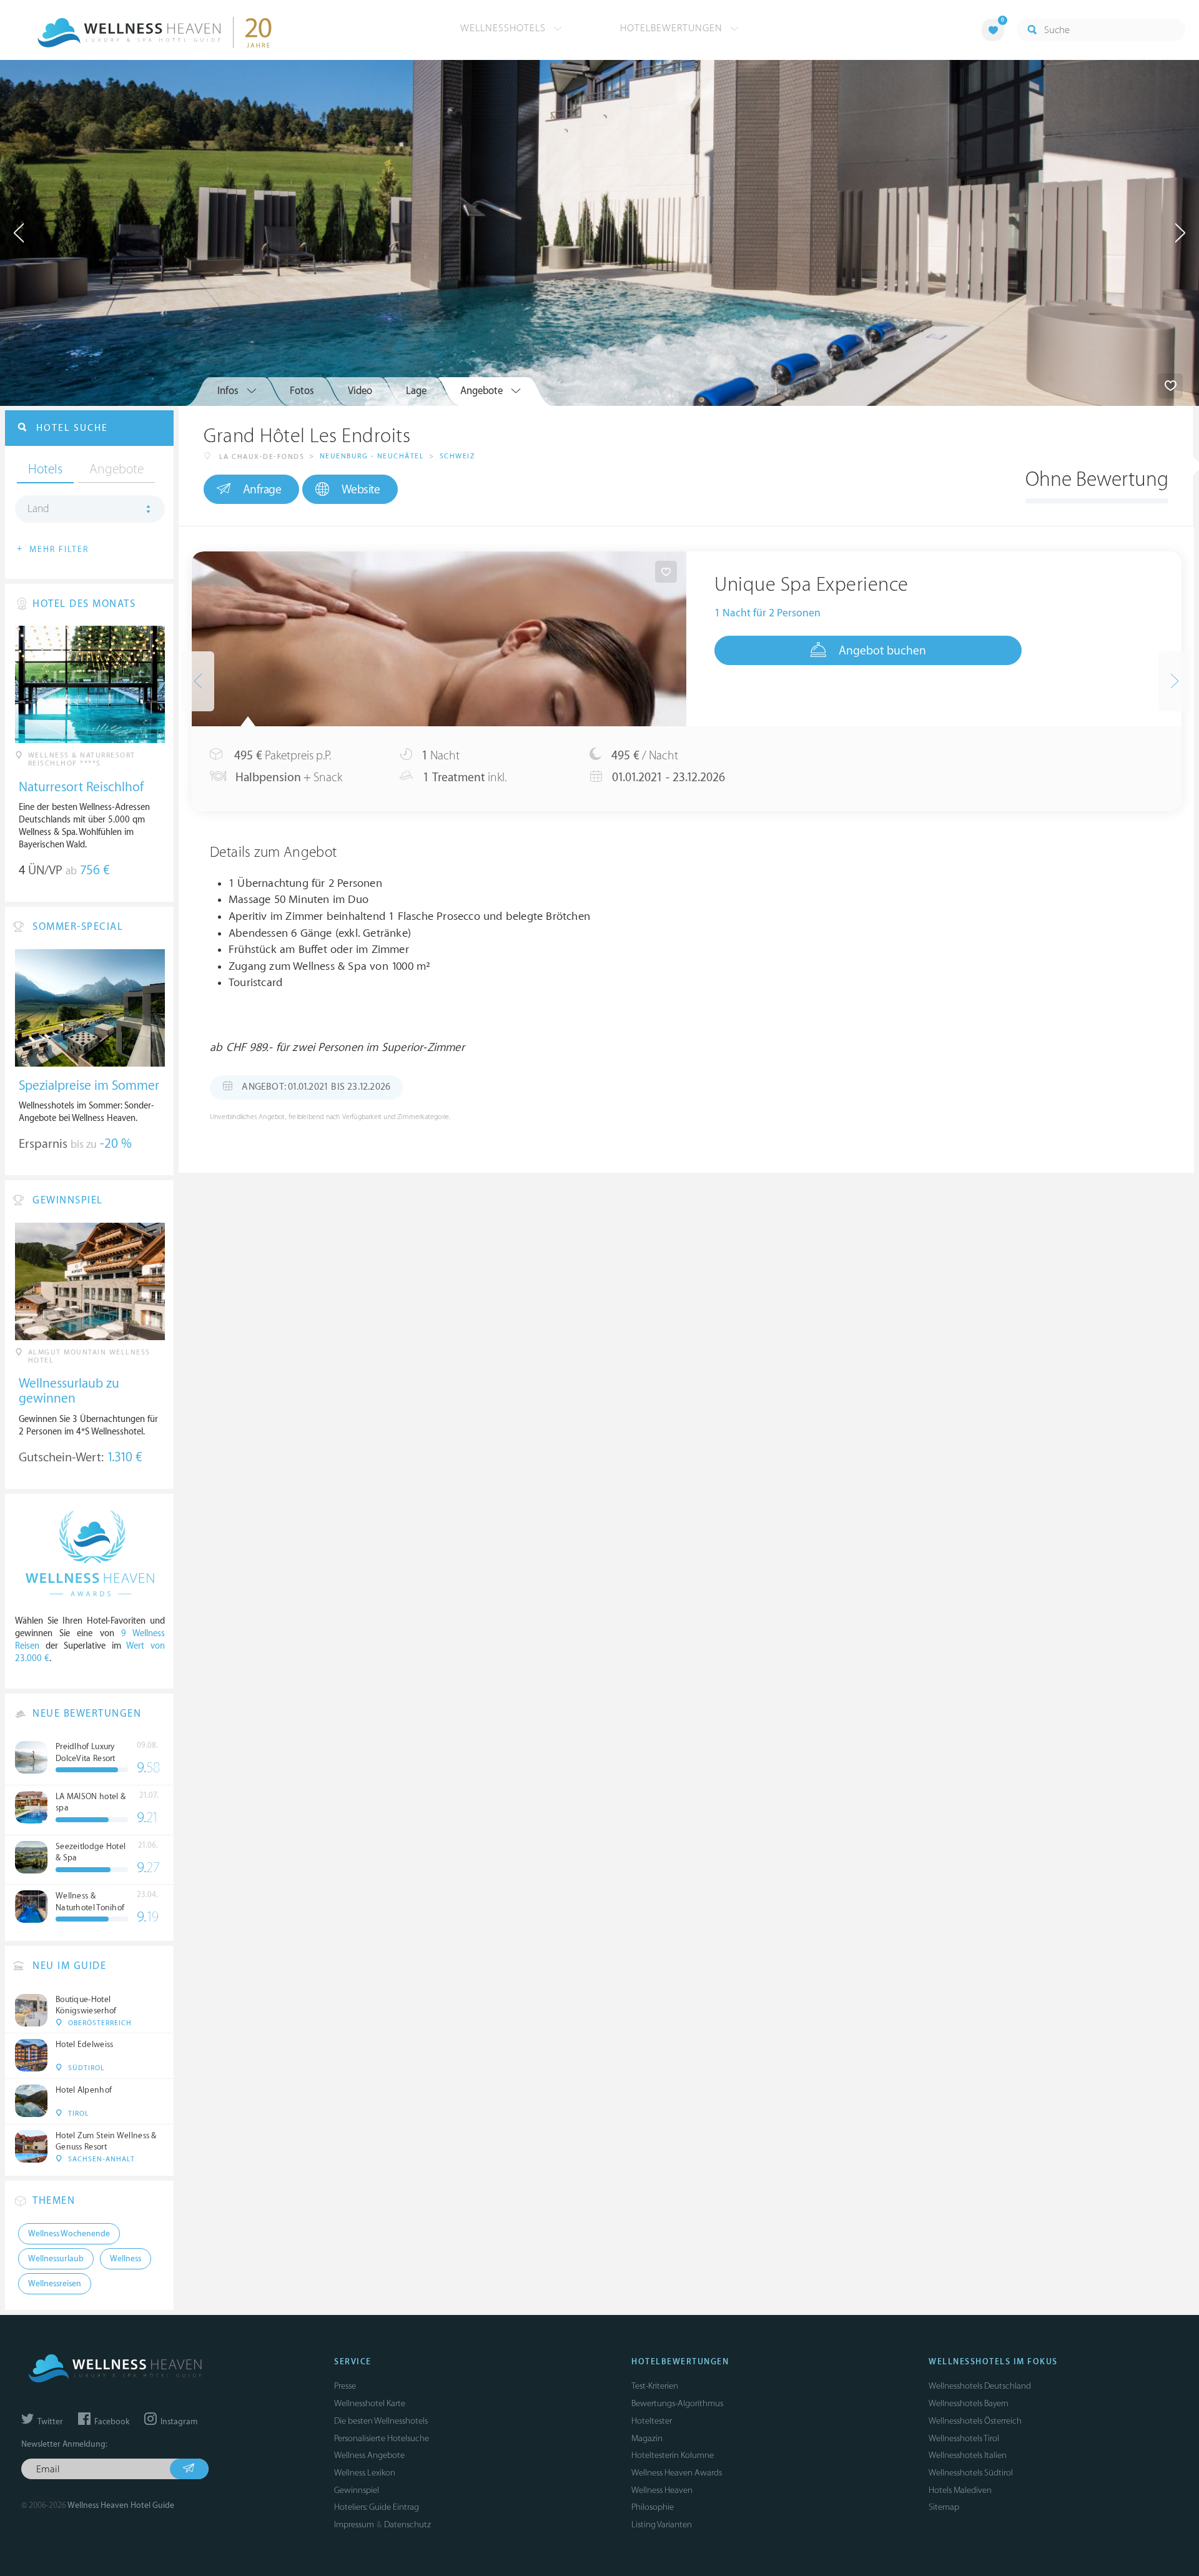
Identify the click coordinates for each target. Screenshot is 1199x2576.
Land (38, 509)
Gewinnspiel (357, 2490)
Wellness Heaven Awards (677, 2473)
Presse (345, 2386)
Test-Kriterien (655, 2386)
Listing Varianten (662, 2524)
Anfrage (262, 490)
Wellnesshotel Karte (370, 2403)
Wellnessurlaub (56, 2259)
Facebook (111, 2422)
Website (361, 490)
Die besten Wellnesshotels (381, 2421)
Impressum (354, 2524)
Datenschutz (407, 2524)
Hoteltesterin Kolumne (673, 2455)
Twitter (49, 2422)
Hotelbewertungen (673, 28)
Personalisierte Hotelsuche (382, 2438)
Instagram (178, 2422)
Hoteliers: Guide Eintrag (377, 2507)
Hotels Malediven (960, 2490)
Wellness (126, 2259)
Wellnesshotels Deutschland (980, 2386)
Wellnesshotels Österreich (975, 2421)
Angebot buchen (882, 651)
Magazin (647, 2438)
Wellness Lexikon (365, 2473)
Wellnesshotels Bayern (969, 2403)
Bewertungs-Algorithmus (677, 2403)
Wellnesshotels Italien (968, 2455)
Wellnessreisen (55, 2284)
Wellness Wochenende (69, 2234)
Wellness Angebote (369, 2455)
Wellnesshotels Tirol (964, 2438)
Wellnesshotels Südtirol (971, 2473)
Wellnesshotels (505, 28)
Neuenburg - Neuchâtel (372, 456)
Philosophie (653, 2507)
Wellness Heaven (662, 2490)
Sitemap (944, 2507)
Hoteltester (652, 2421)
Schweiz (457, 456)
